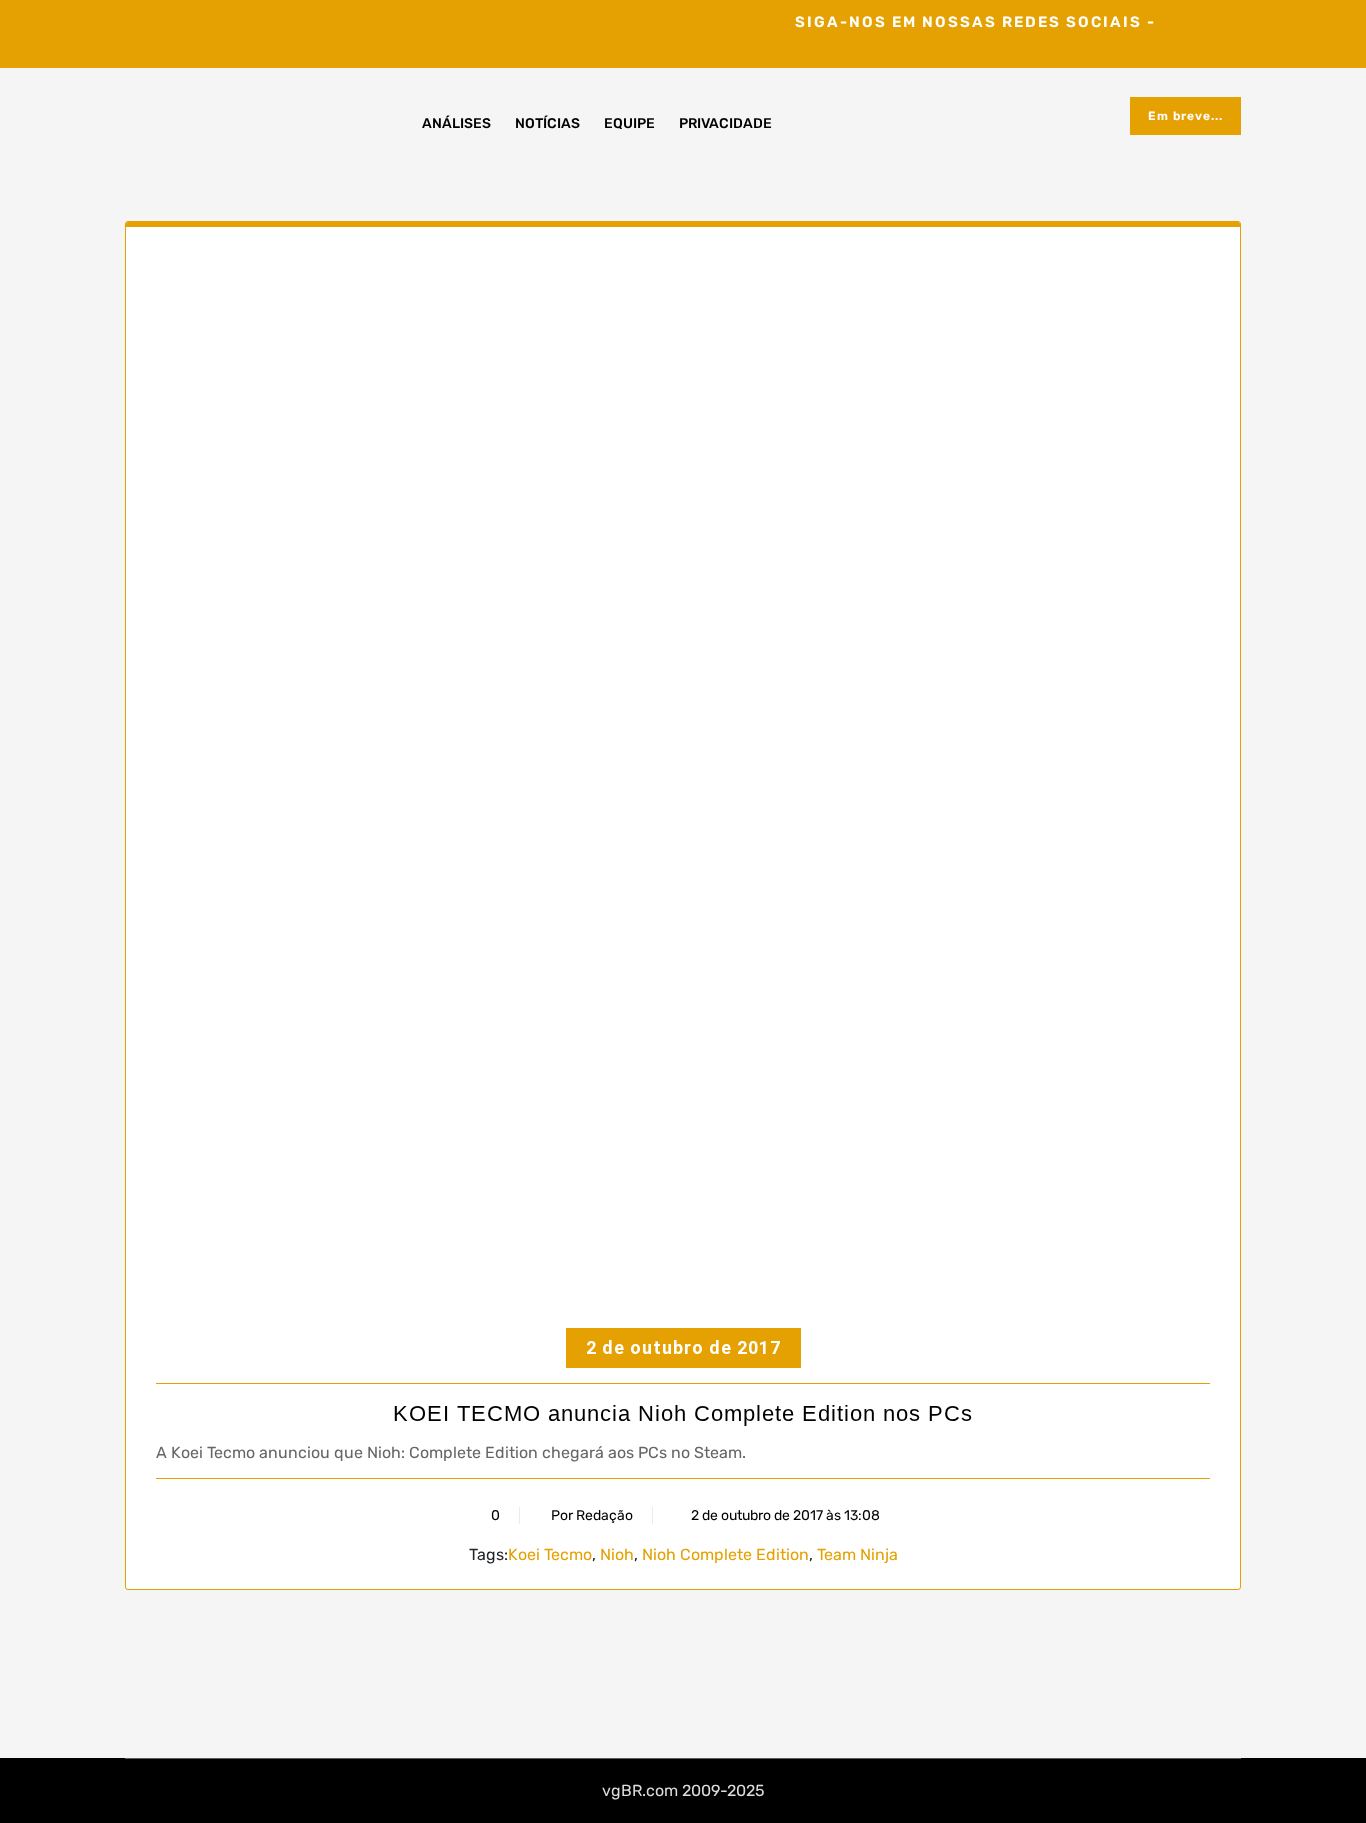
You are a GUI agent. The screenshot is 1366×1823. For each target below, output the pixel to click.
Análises (456, 123)
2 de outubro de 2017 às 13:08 (784, 1515)
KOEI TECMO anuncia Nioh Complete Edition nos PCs (683, 1413)
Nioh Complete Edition (725, 1554)
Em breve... (1185, 116)
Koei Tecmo (550, 1554)
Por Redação (592, 1515)
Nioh (617, 1554)
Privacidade (725, 123)
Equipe (629, 123)
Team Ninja (857, 1554)
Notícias (547, 123)
